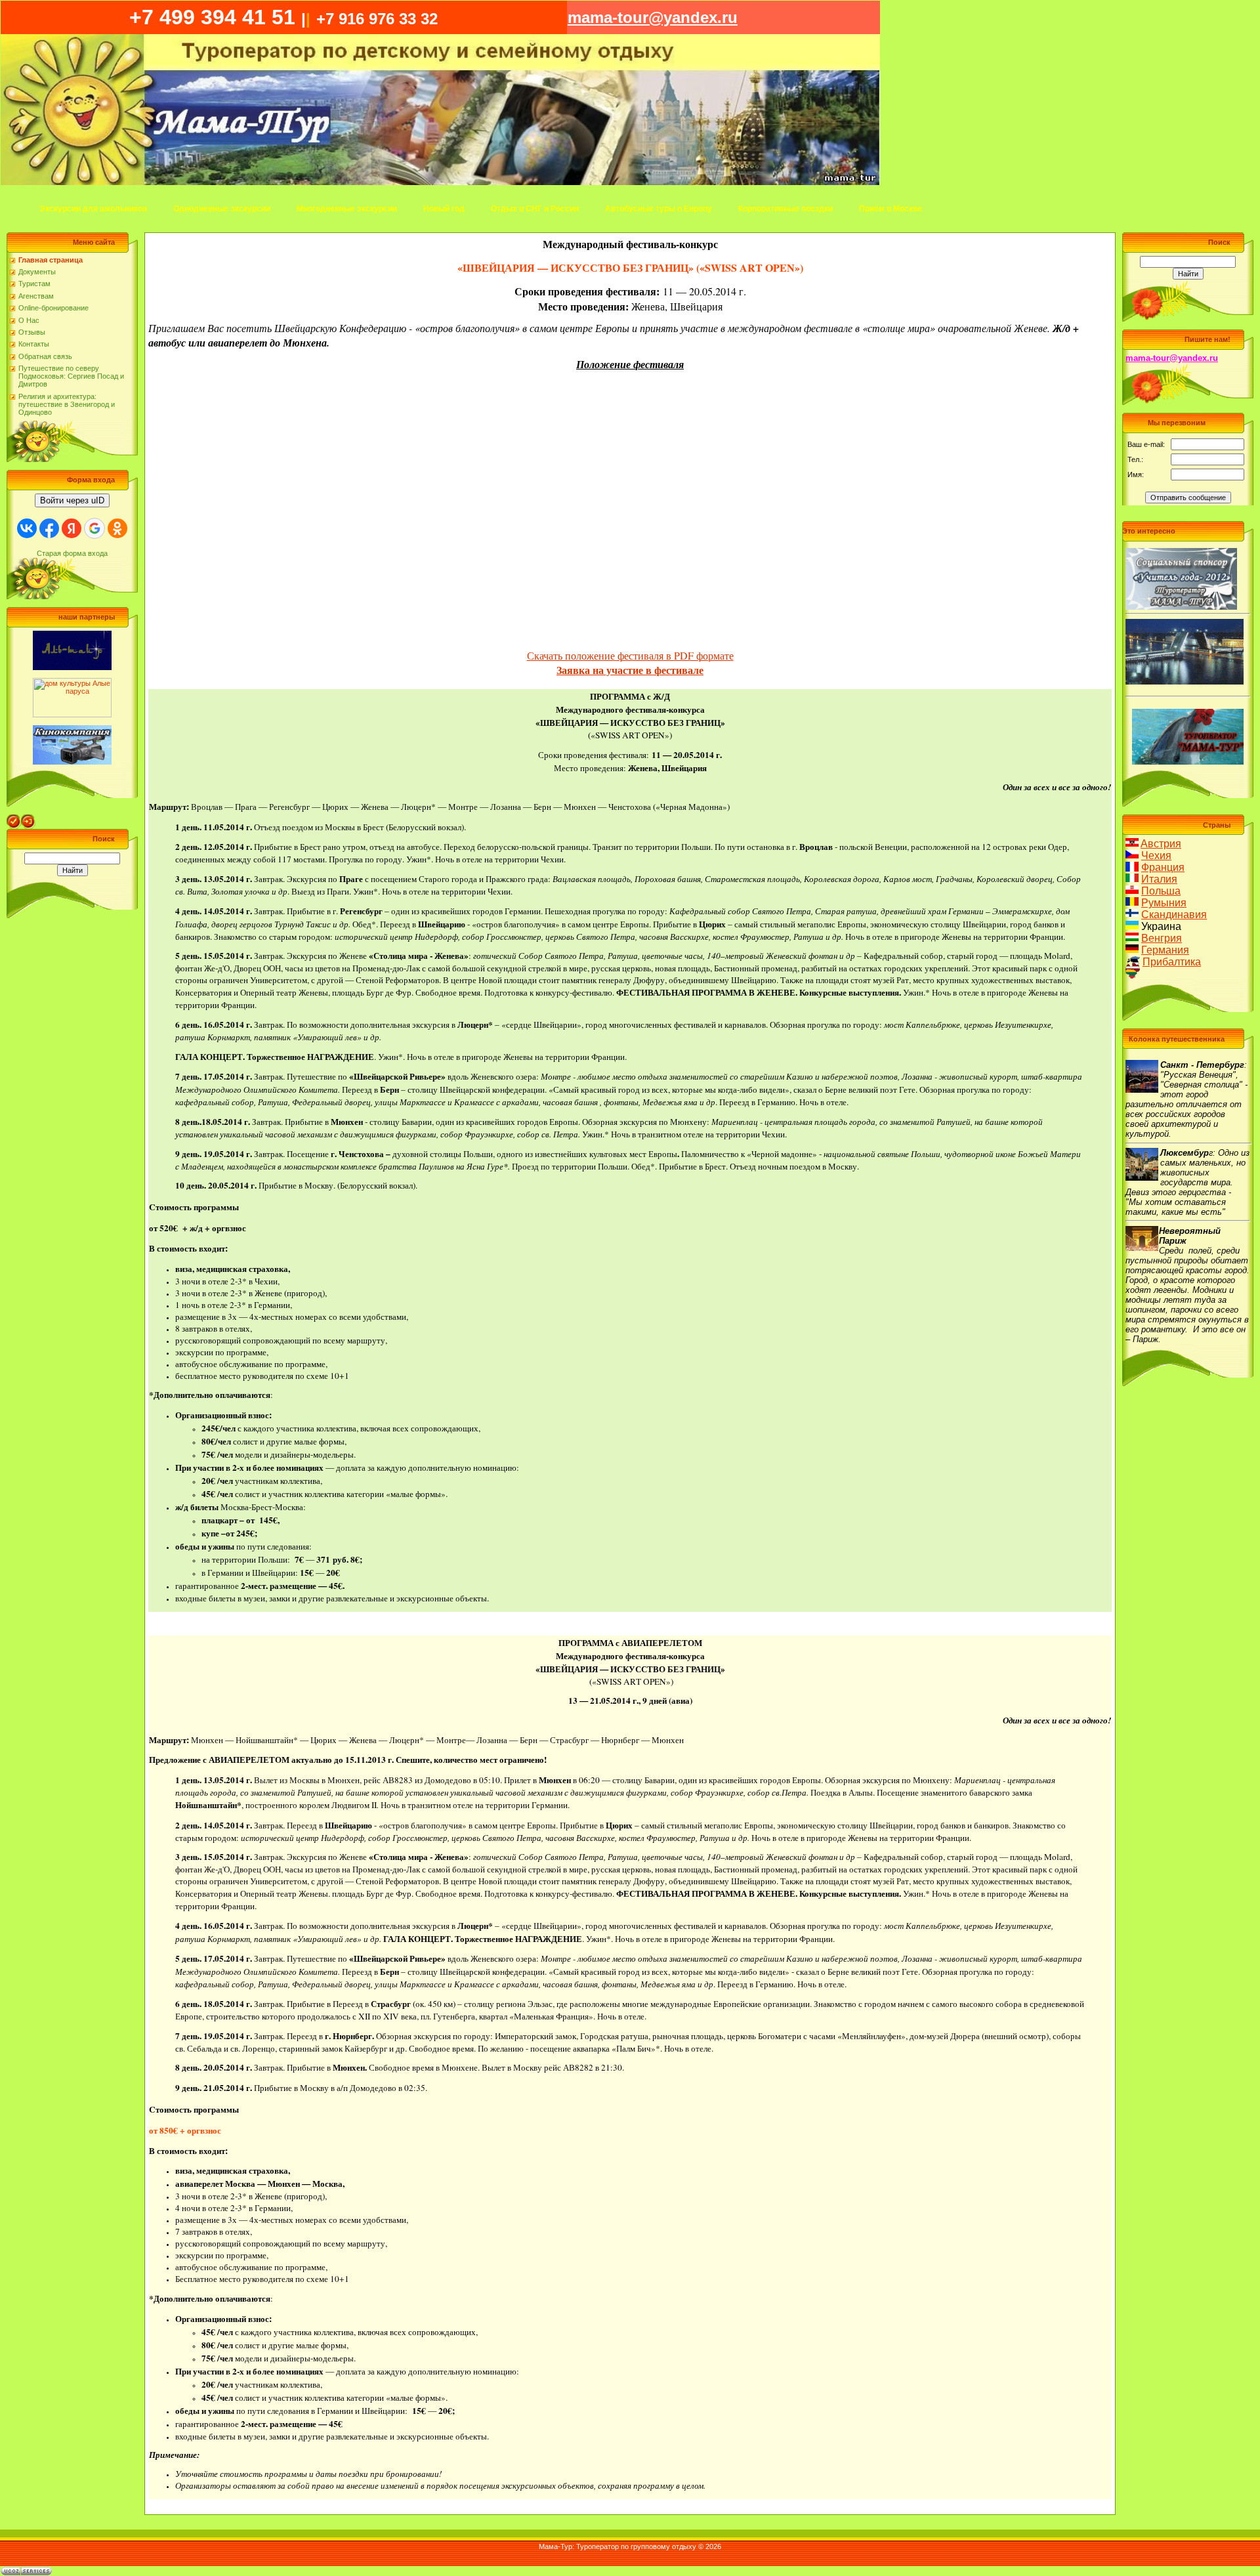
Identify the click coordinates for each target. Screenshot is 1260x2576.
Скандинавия (1174, 915)
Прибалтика (1172, 962)
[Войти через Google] (94, 528)
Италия (1159, 879)
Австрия (1161, 844)
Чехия (1156, 855)
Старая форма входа (72, 553)
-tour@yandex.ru (653, 17)
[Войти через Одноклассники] (117, 528)
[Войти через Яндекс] (72, 528)
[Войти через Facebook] (49, 528)
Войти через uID (72, 500)
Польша (1161, 891)
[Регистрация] (14, 818)
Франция (1163, 867)
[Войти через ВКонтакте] (27, 528)
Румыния (1164, 903)
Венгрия (1162, 938)
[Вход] (28, 818)
